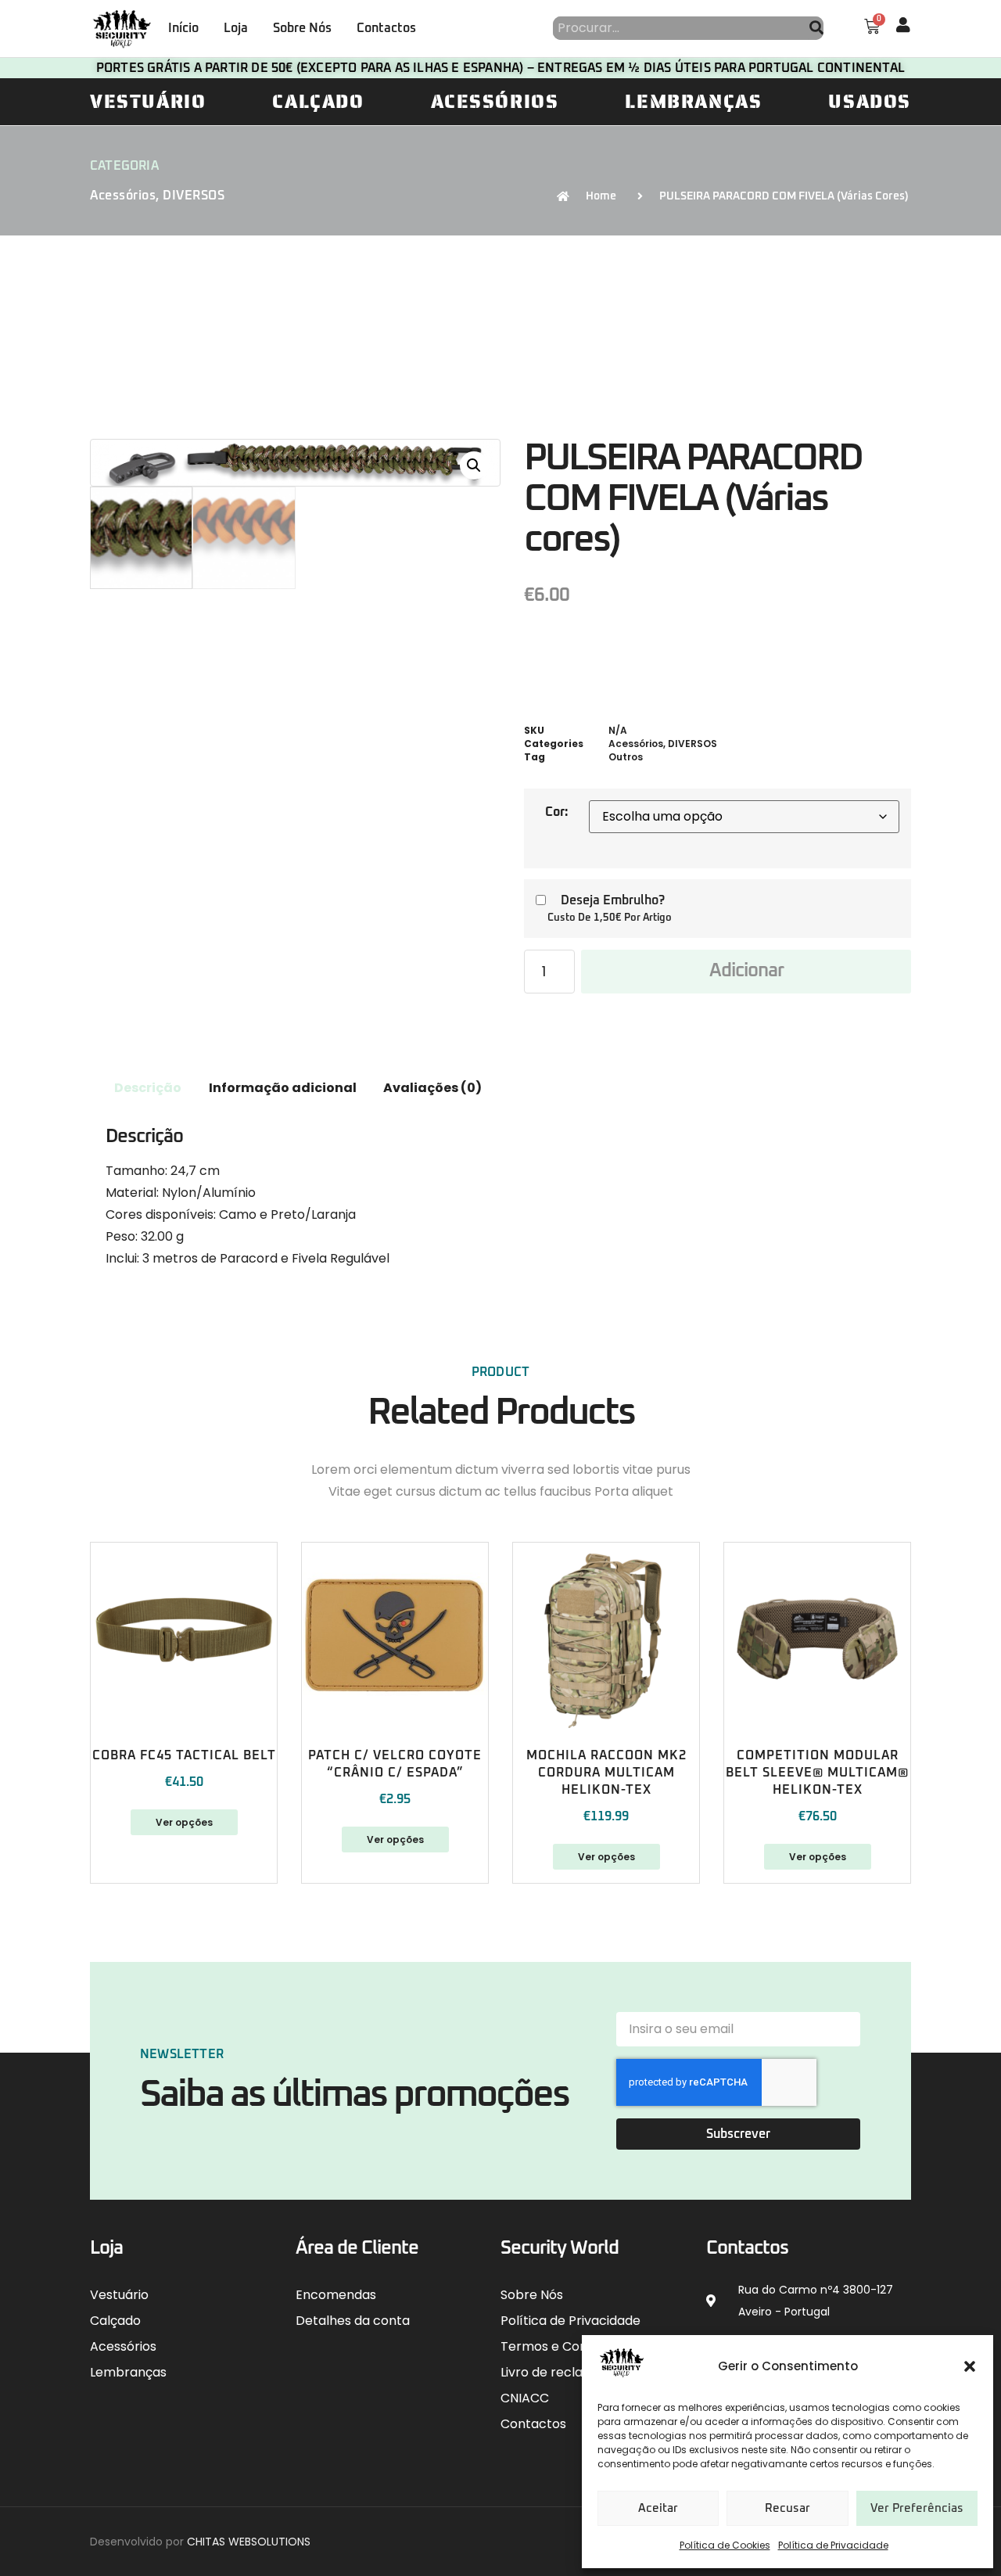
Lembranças (693, 102)
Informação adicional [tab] (283, 1088)
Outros (626, 757)
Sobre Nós (302, 28)
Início (183, 28)
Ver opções (184, 1822)
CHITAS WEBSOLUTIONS (249, 2542)
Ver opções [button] (606, 1857)
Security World (560, 2248)
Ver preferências (917, 2508)
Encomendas (336, 2295)
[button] (970, 2366)
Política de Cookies (725, 2545)
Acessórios (495, 102)
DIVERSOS (194, 196)
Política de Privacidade (833, 2545)
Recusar (788, 2508)
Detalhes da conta (353, 2321)
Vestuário (148, 102)
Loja (236, 28)
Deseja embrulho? (613, 900)
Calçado (318, 102)
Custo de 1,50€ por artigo (610, 918)
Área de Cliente (357, 2248)
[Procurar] (816, 28)
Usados (870, 102)
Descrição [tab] (148, 1088)
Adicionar (746, 971)
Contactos (386, 28)
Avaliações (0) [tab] (432, 1088)
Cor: (556, 812)
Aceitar (658, 2508)
